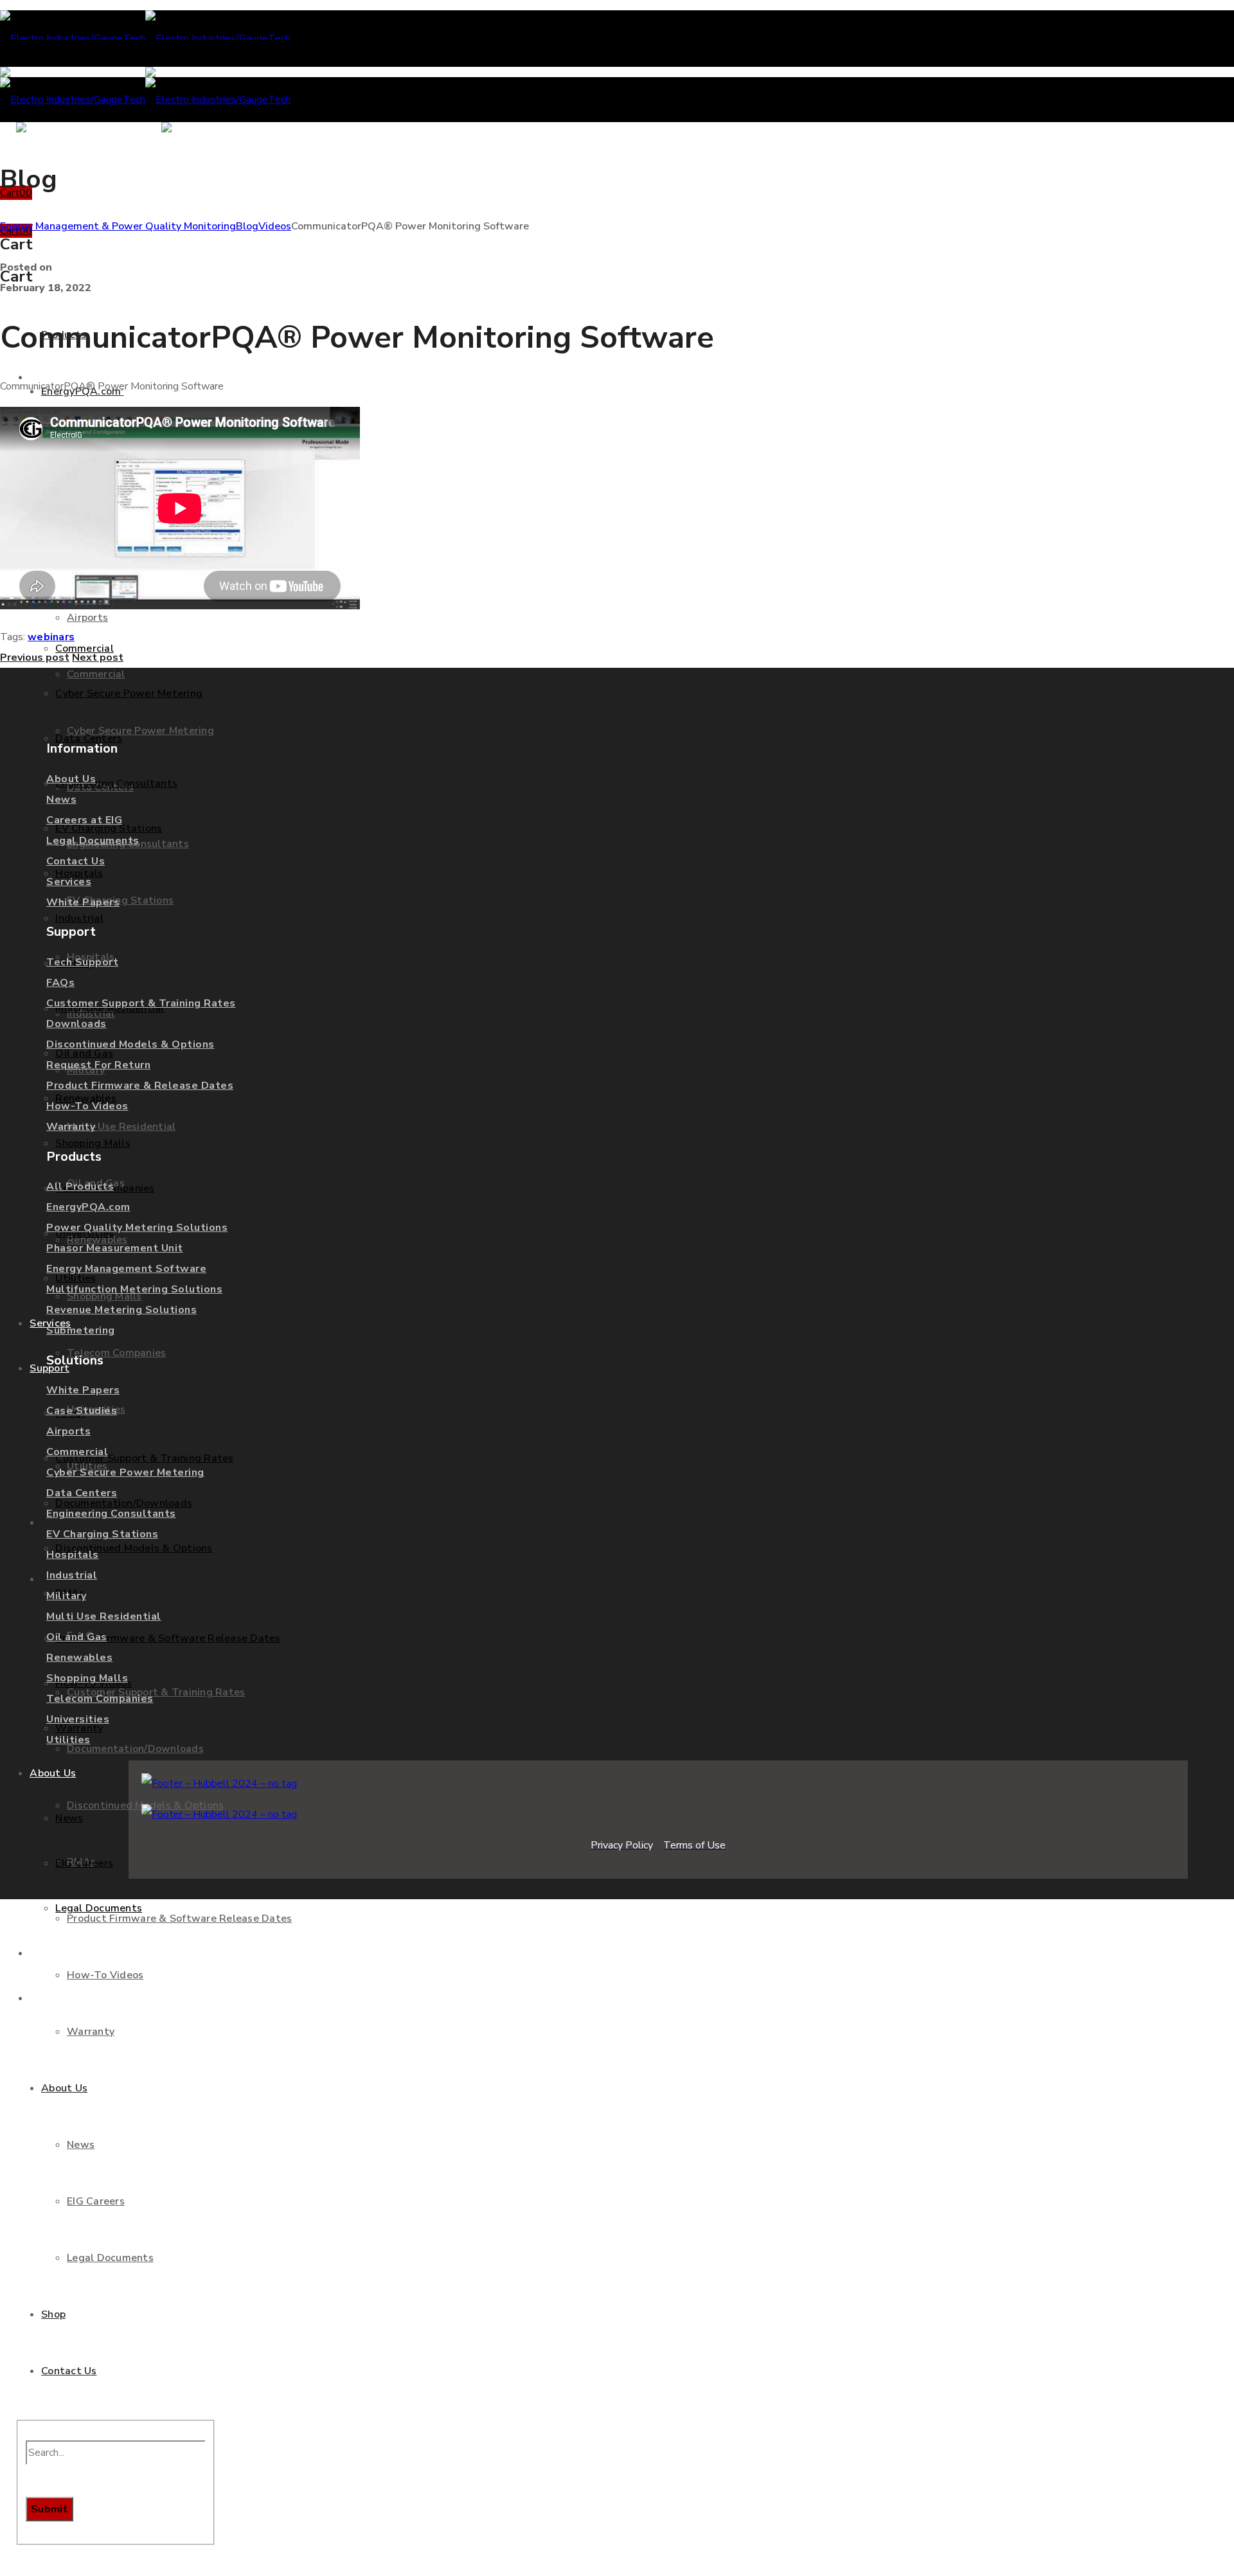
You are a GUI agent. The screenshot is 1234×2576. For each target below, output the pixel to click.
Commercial (77, 1452)
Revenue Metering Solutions (121, 1310)
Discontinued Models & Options (130, 1044)
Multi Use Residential (104, 1616)
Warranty (71, 1127)
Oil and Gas (77, 1637)
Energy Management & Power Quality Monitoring (118, 226)
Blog (247, 226)
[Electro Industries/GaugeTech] (145, 39)
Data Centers (82, 1493)
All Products (80, 1186)
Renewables (79, 1658)
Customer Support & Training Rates (141, 1003)
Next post (98, 657)
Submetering (81, 1330)
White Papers (83, 902)
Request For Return (98, 1065)
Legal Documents (93, 841)
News (61, 800)
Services (69, 882)
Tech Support (82, 962)
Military (66, 1596)
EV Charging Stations (102, 1534)
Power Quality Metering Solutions (137, 1228)
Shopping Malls (87, 1678)
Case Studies (82, 1411)
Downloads (76, 1024)
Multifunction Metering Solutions (134, 1289)
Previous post (35, 657)
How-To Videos (87, 1106)
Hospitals (73, 1555)
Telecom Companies (100, 1699)
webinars (51, 637)
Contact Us (76, 861)
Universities (78, 1719)
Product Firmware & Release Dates (140, 1086)
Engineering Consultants (111, 1514)
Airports (68, 1431)
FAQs (60, 983)
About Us (71, 779)
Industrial (72, 1575)
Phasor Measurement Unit (115, 1248)
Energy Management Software (126, 1269)
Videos (275, 226)
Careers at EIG (84, 820)
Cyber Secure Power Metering (125, 1472)
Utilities (68, 1740)
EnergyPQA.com (88, 1207)
